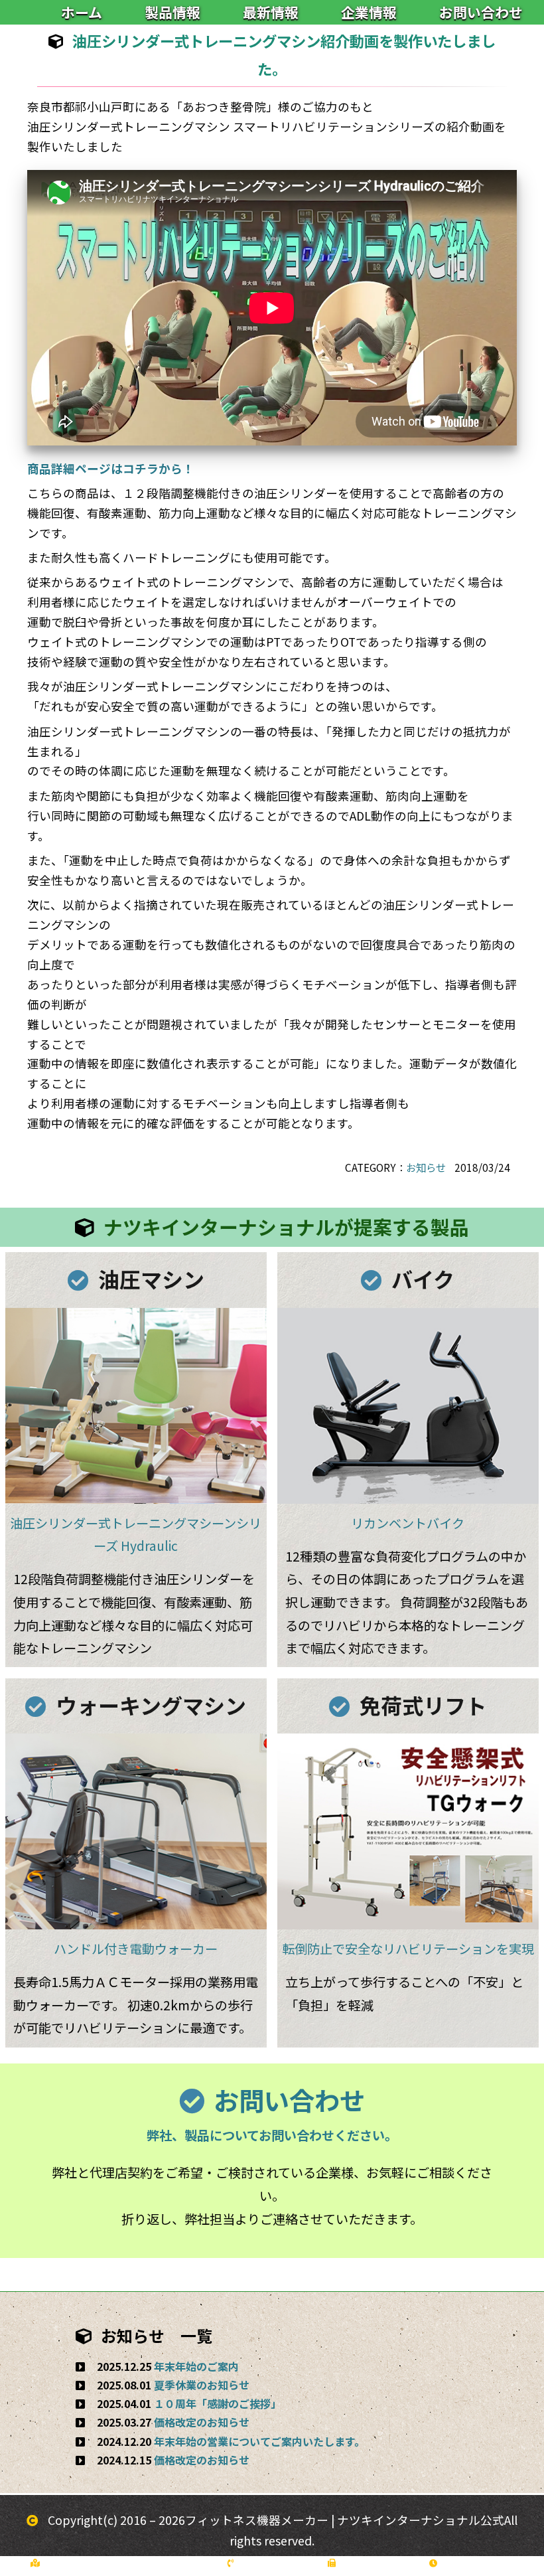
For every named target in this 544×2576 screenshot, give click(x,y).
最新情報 (271, 12)
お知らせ (426, 1167)
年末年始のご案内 (196, 2366)
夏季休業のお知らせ (202, 2385)
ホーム (82, 12)
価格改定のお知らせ (202, 2422)
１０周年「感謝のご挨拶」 (218, 2403)
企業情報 (369, 12)
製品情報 (172, 12)
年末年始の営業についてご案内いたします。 (259, 2441)
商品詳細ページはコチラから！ (111, 468)
